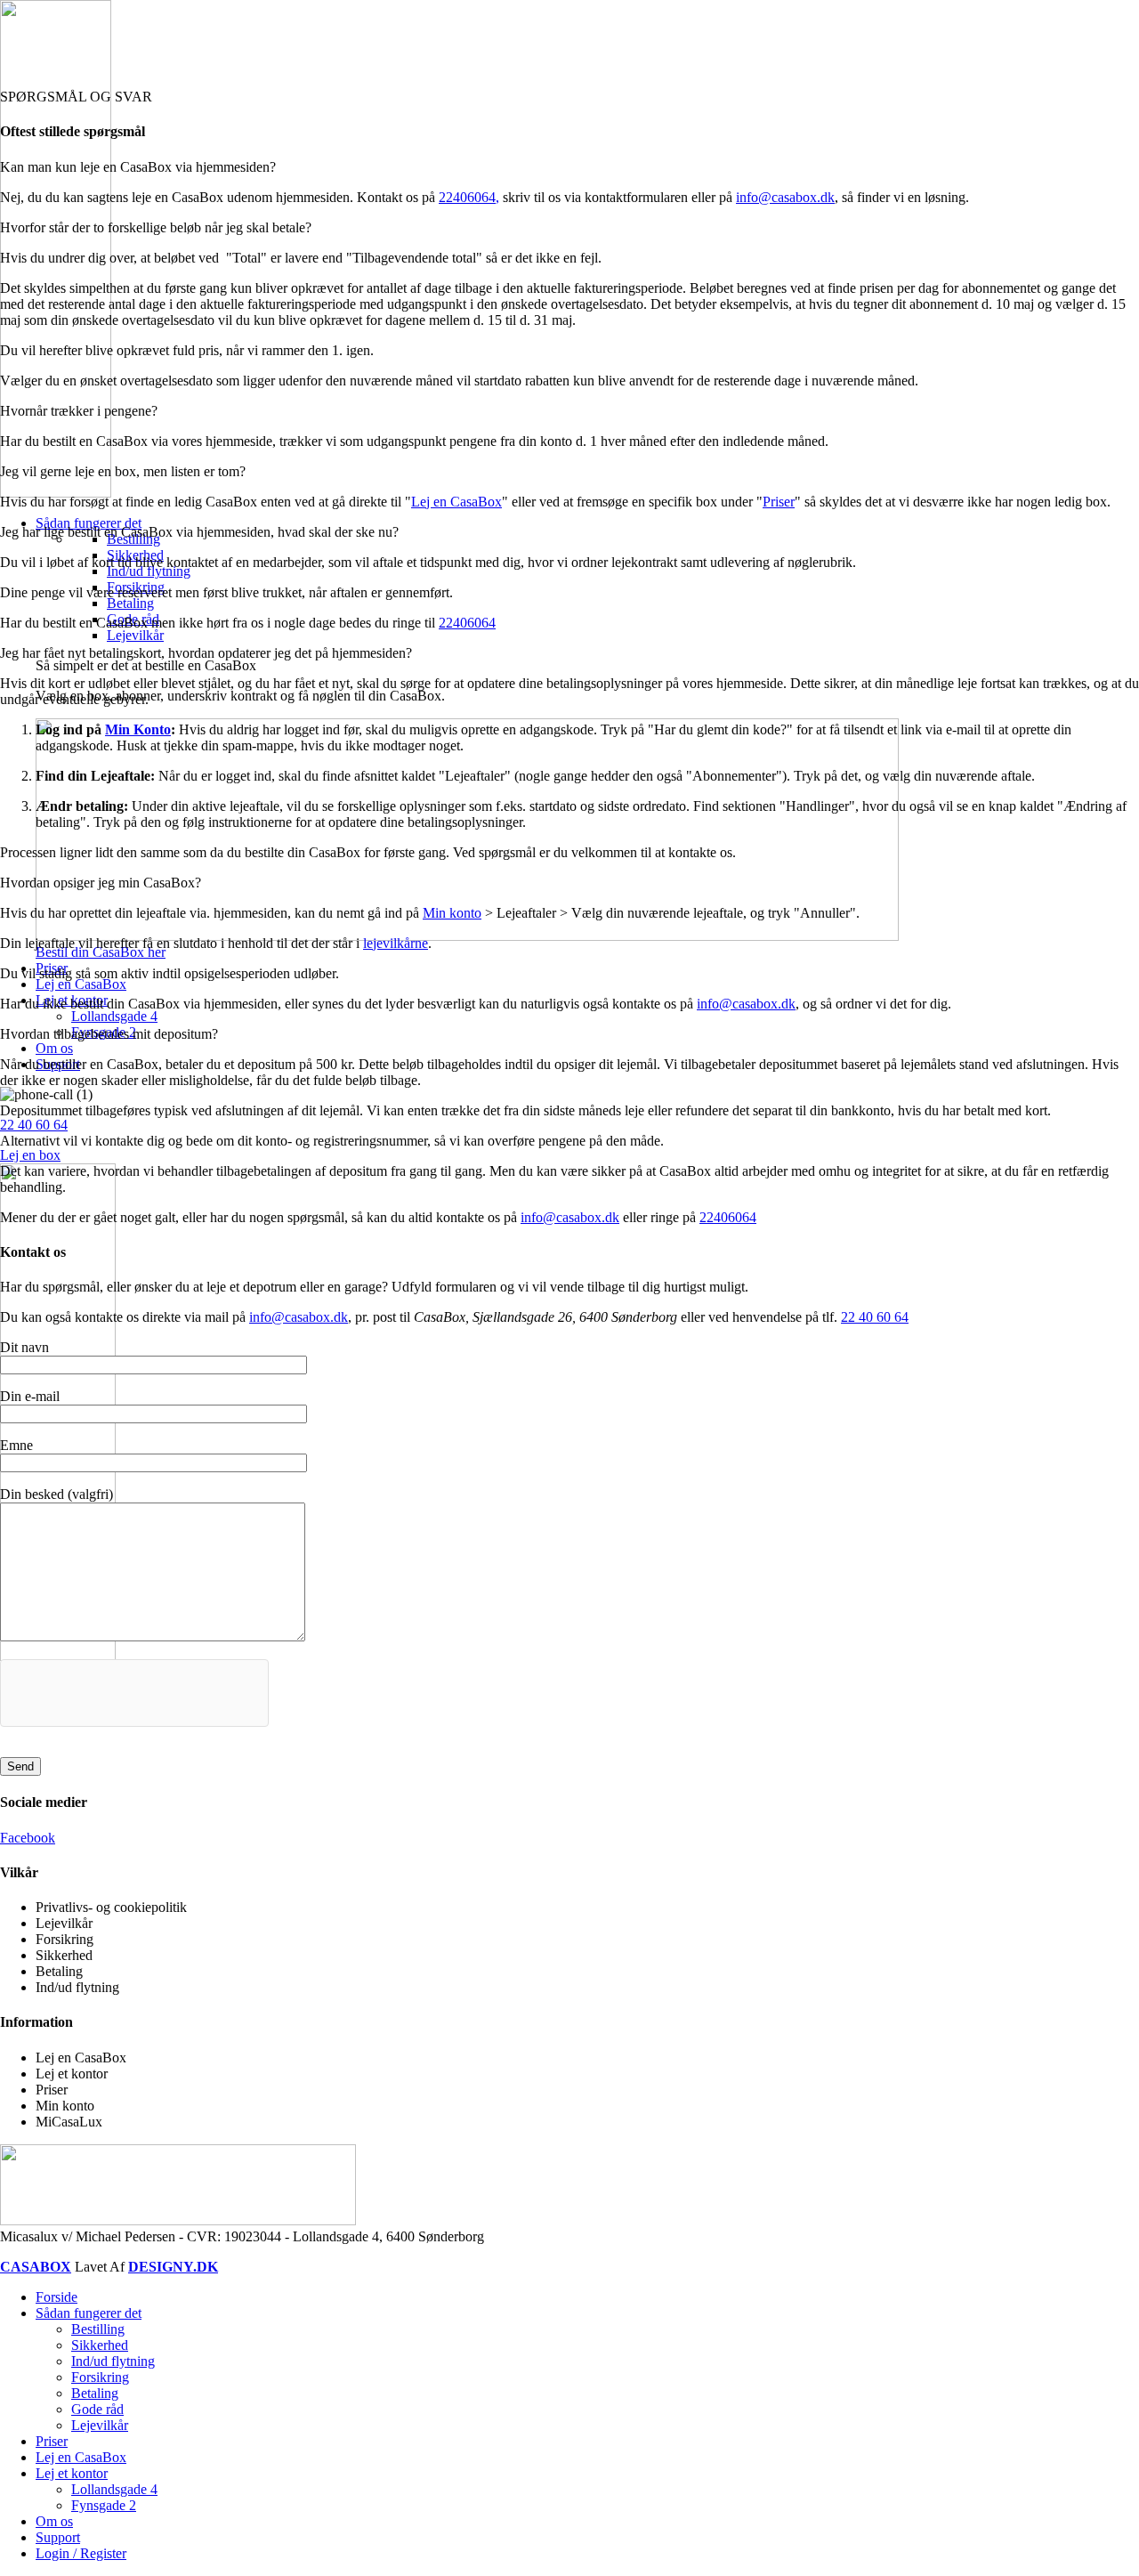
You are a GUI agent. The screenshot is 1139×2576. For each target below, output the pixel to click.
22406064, (469, 197)
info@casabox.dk (785, 197)
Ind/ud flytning (149, 571)
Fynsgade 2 (104, 2505)
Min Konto (138, 729)
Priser (779, 502)
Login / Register (81, 2553)
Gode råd (97, 2409)
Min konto (452, 913)
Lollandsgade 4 (114, 1016)
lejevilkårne (396, 943)
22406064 (467, 623)
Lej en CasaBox (456, 502)
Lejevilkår (135, 635)
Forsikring (100, 2377)
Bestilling (98, 2329)
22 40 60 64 (34, 1125)
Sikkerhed (100, 2345)
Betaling (130, 603)
